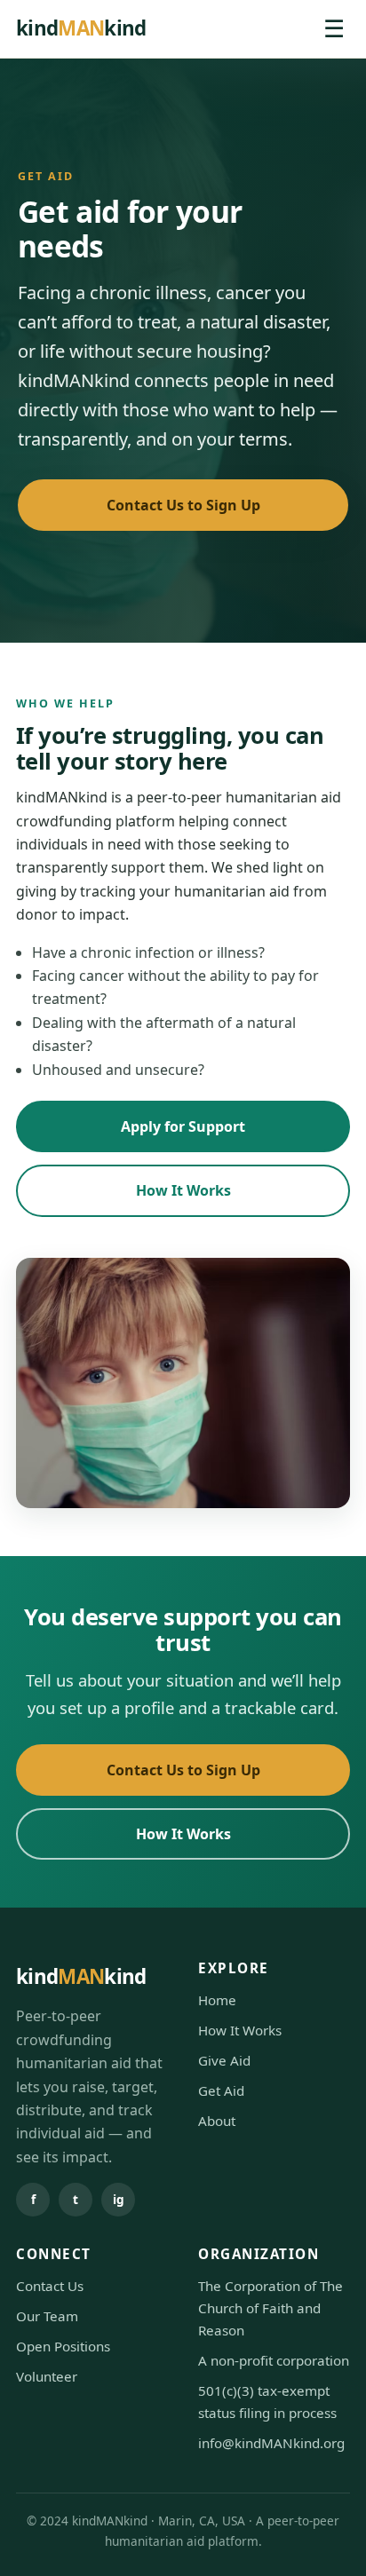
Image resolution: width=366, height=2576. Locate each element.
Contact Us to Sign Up (183, 505)
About (217, 2121)
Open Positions (63, 2346)
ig (119, 2199)
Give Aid (224, 2060)
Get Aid (221, 2090)
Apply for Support (183, 1126)
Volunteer (47, 2376)
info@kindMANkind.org (271, 2443)
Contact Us (50, 2286)
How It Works (183, 1190)
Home (217, 2000)
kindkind (81, 28)
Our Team (47, 2316)
